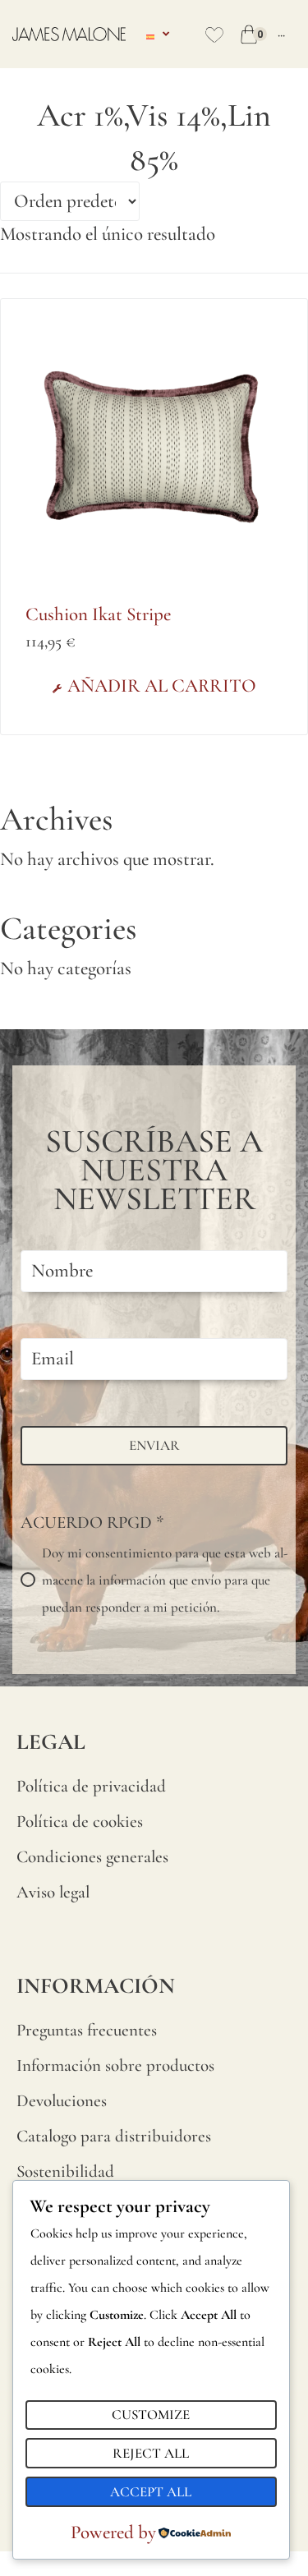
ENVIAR (154, 1445)
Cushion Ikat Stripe (98, 614)
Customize (151, 2415)
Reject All (151, 2453)
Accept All (151, 2492)
